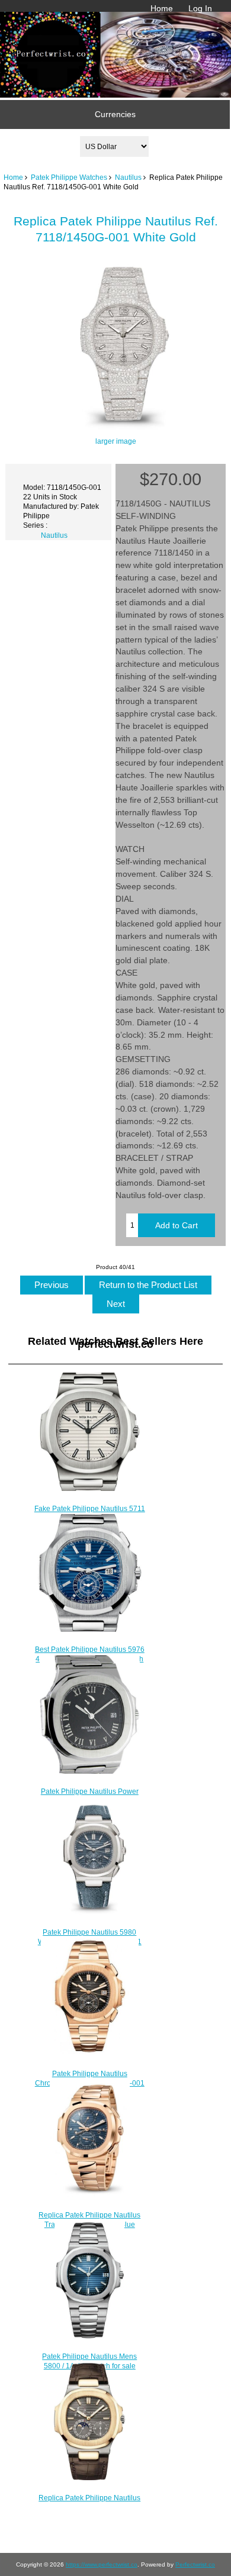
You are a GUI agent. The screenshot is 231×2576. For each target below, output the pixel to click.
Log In (200, 8)
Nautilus (128, 177)
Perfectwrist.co (195, 2564)
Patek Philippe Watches (69, 177)
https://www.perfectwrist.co (102, 2564)
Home (162, 8)
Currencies (115, 114)
